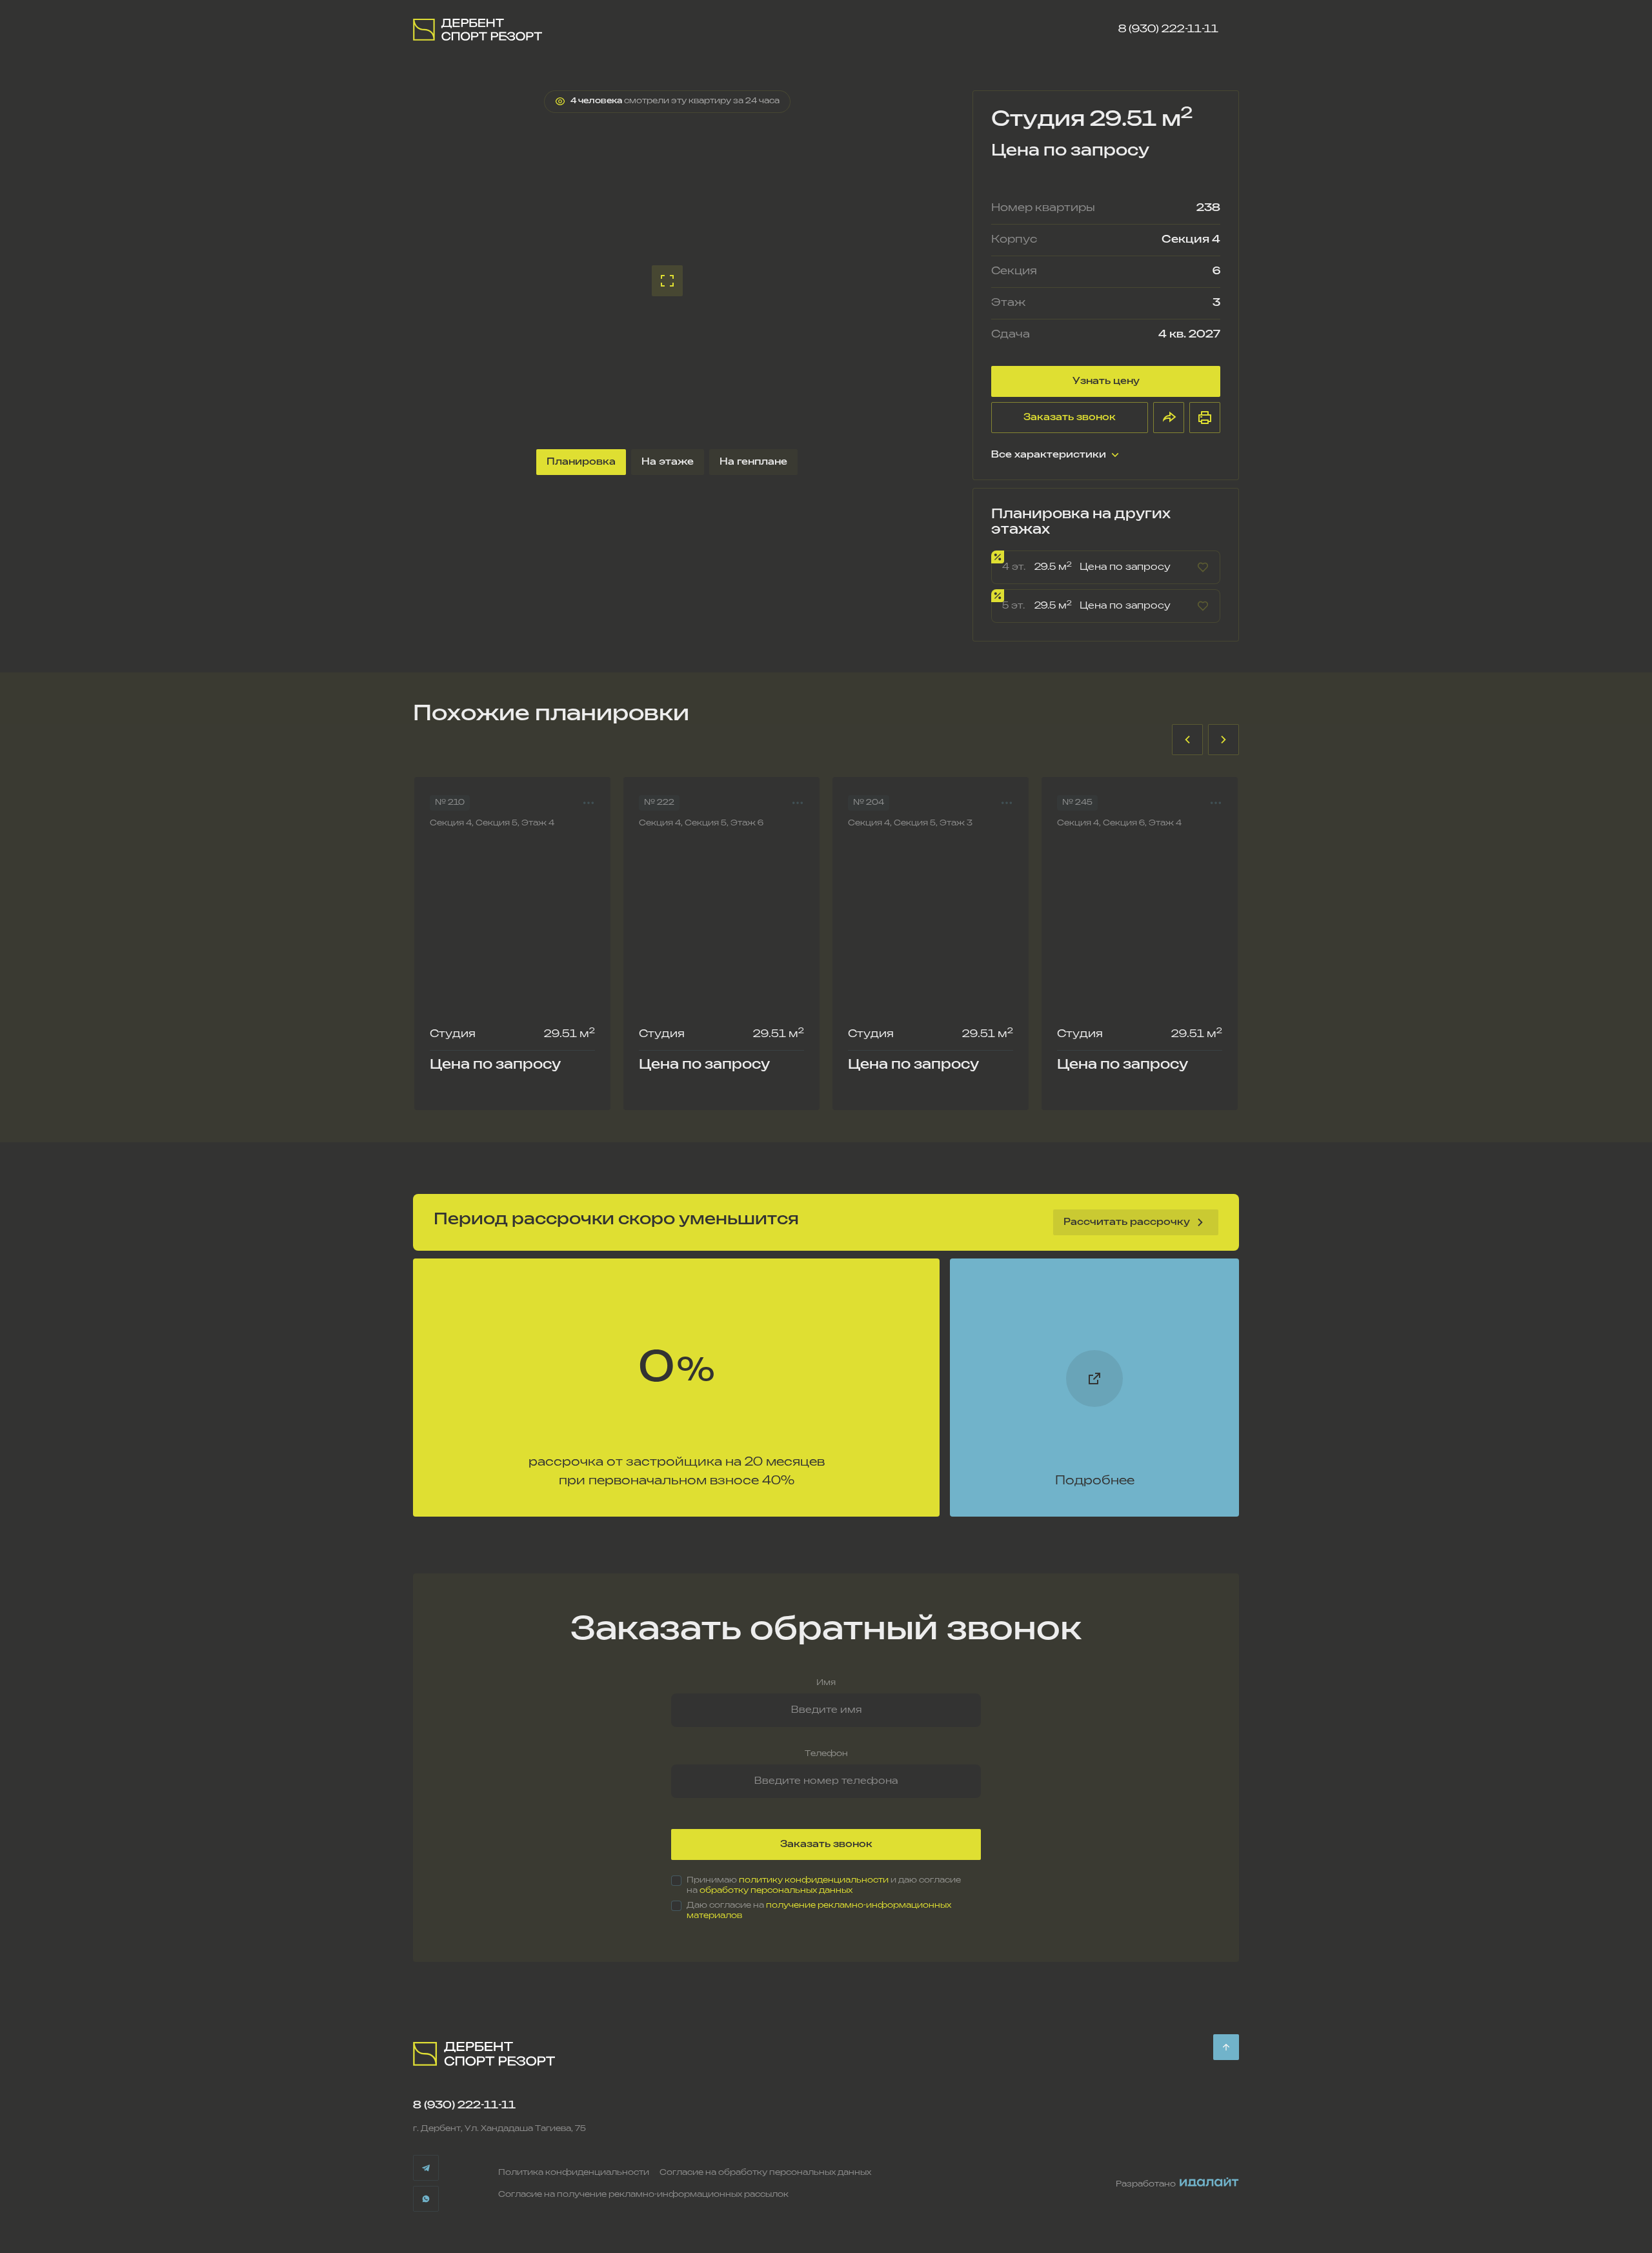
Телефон (826, 1754)
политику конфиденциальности (814, 1880)
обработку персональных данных (776, 1891)
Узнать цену (1106, 381)
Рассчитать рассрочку (1127, 1222)
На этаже (668, 462)
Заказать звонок (1070, 417)
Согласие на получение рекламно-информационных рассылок (643, 2195)
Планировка (581, 462)
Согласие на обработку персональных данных (765, 2173)
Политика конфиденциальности (574, 2173)
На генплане (753, 462)
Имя (826, 1683)
